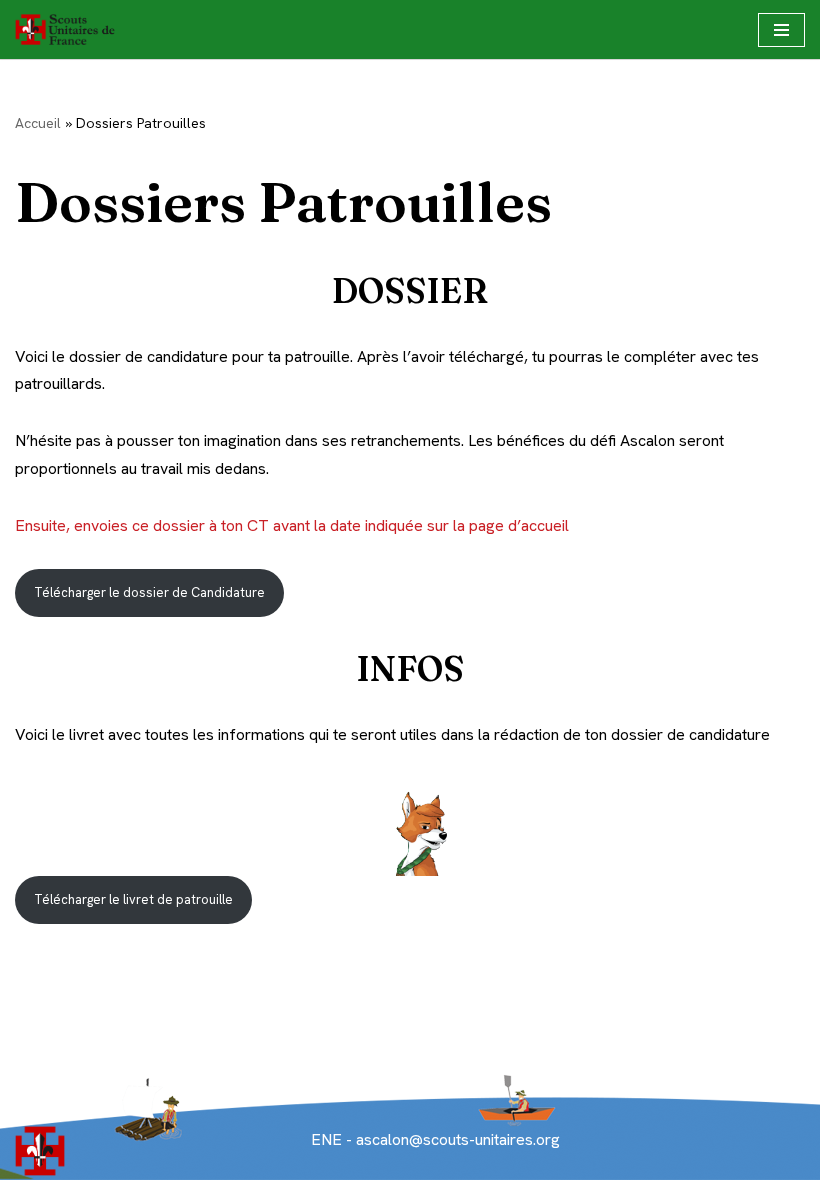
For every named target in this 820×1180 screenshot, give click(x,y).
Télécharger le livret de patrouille (133, 899)
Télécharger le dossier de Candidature (149, 592)
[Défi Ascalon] (70, 29)
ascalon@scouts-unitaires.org (456, 1139)
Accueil (38, 123)
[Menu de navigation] (781, 30)
